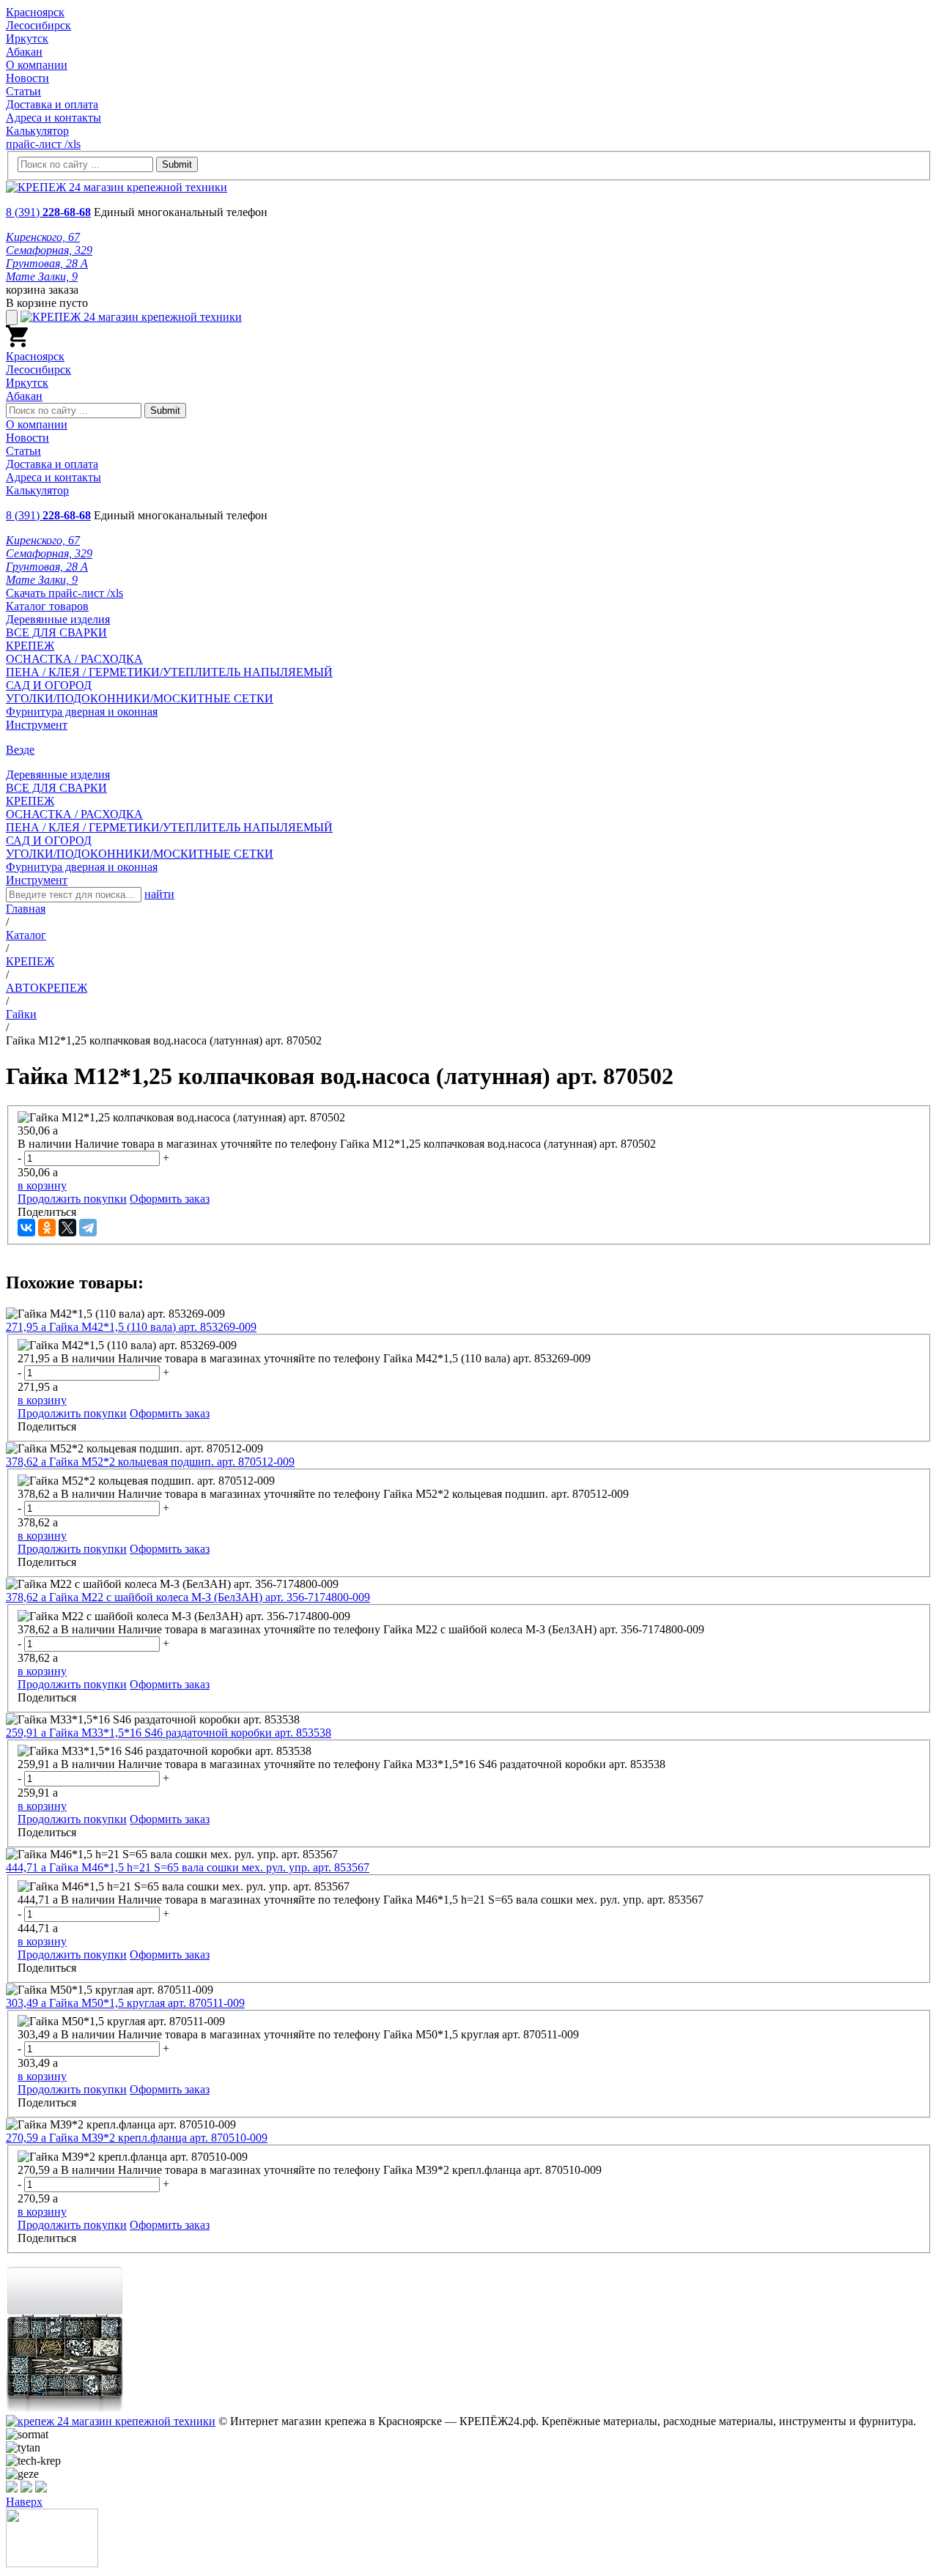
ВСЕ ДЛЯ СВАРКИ (56, 632)
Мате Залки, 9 (42, 276)
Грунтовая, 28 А (47, 263)
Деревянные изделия (58, 619)
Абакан (24, 52)
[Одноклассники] (47, 1228)
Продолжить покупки (72, 1199)
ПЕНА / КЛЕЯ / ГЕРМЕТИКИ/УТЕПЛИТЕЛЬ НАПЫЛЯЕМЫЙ (169, 672)
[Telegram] (88, 1228)
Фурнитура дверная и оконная (82, 712)
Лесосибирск (38, 25)
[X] (67, 1228)
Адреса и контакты (53, 118)
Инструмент (37, 725)
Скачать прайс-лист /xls (64, 593)
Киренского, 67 (43, 237)
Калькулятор (37, 131)
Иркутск (27, 38)
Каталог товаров (47, 606)
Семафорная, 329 (49, 250)
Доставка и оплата (52, 104)
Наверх (24, 2502)
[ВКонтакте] (26, 1228)
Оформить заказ (170, 1199)
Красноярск (35, 12)
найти (159, 894)
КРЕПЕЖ (30, 646)
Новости (27, 78)
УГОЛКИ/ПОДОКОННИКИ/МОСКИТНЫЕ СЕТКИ (140, 698)
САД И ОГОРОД (49, 685)
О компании (37, 65)
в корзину (42, 1185)
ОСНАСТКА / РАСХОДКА (74, 659)
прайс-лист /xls (43, 144)
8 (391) (48, 212)
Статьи (23, 91)
